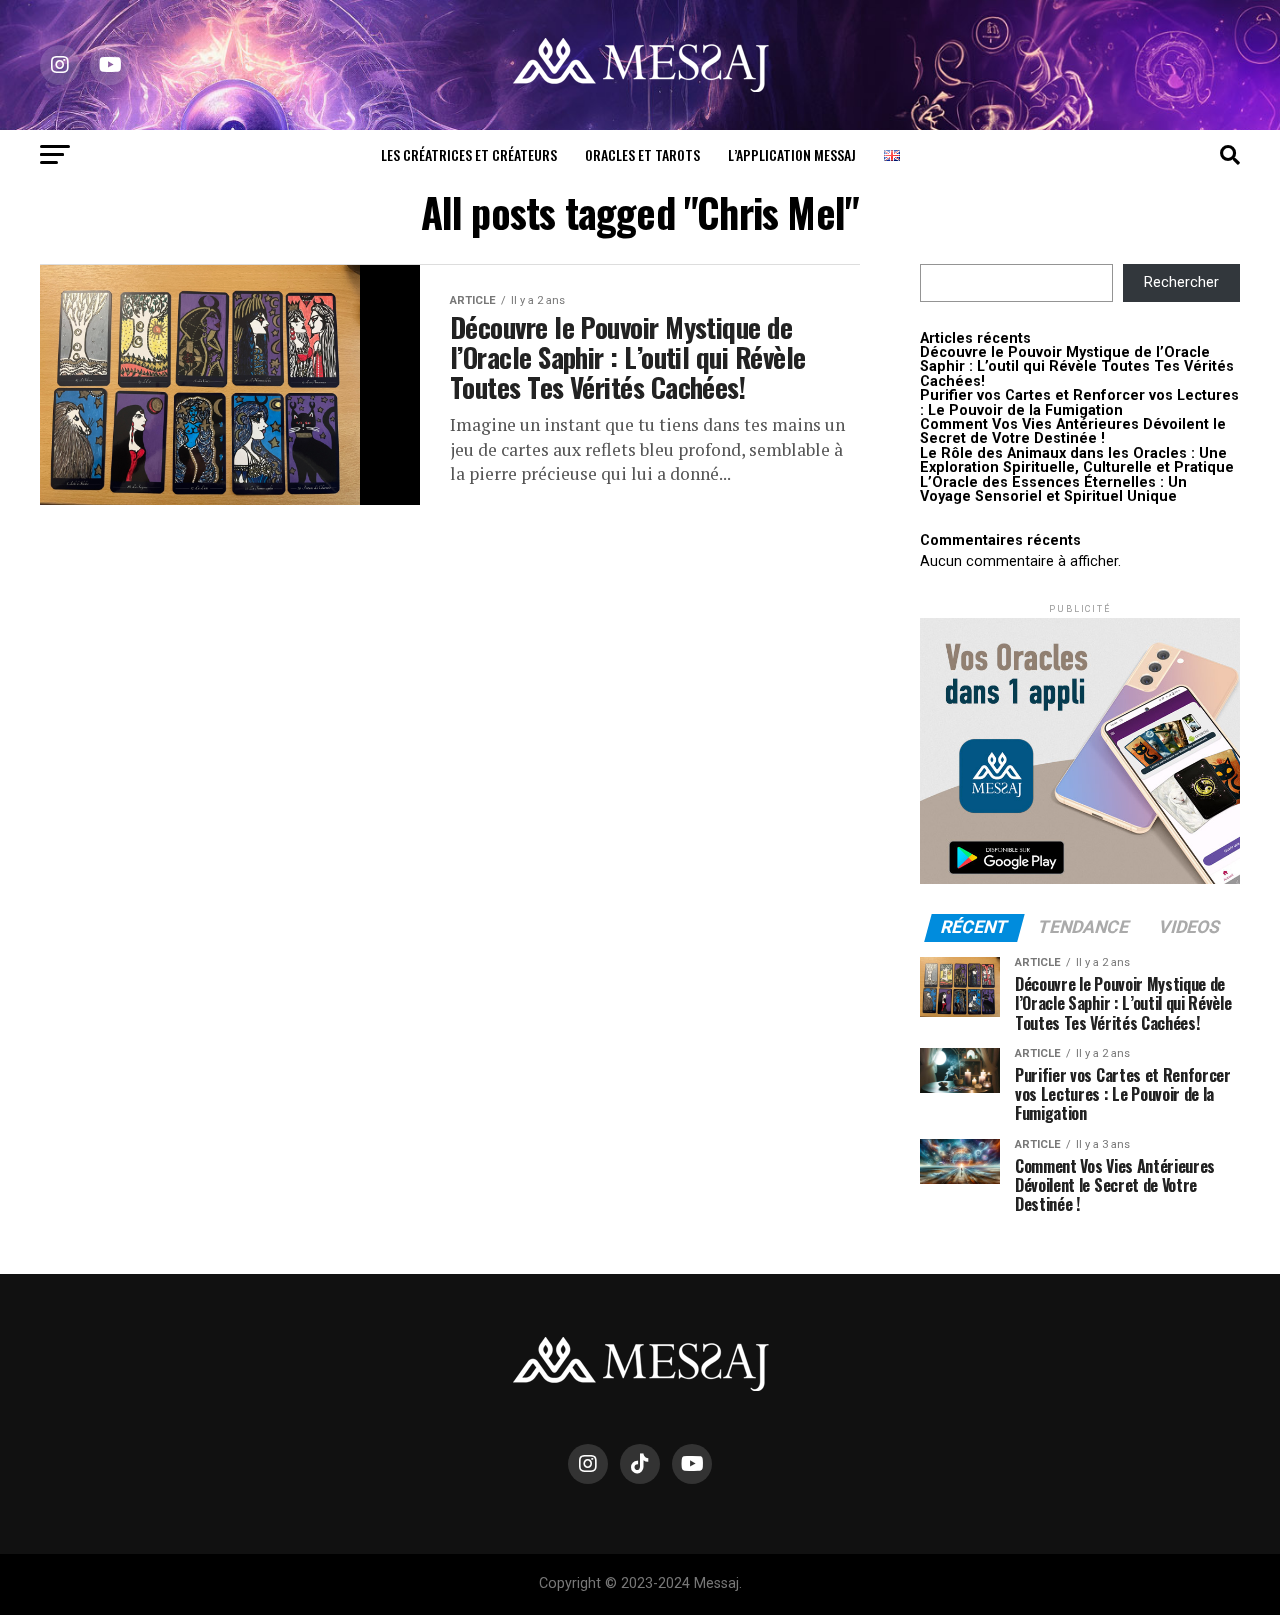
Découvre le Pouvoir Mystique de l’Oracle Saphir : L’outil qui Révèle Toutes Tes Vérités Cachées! (1077, 367)
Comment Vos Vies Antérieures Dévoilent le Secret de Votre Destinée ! (1073, 431)
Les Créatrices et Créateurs (469, 154)
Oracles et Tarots (642, 154)
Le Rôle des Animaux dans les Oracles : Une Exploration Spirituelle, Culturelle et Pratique (1077, 460)
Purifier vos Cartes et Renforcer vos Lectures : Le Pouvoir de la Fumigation (1079, 402)
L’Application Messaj (792, 154)
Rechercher (1181, 282)
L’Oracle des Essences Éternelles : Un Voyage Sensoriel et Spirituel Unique (1053, 489)
